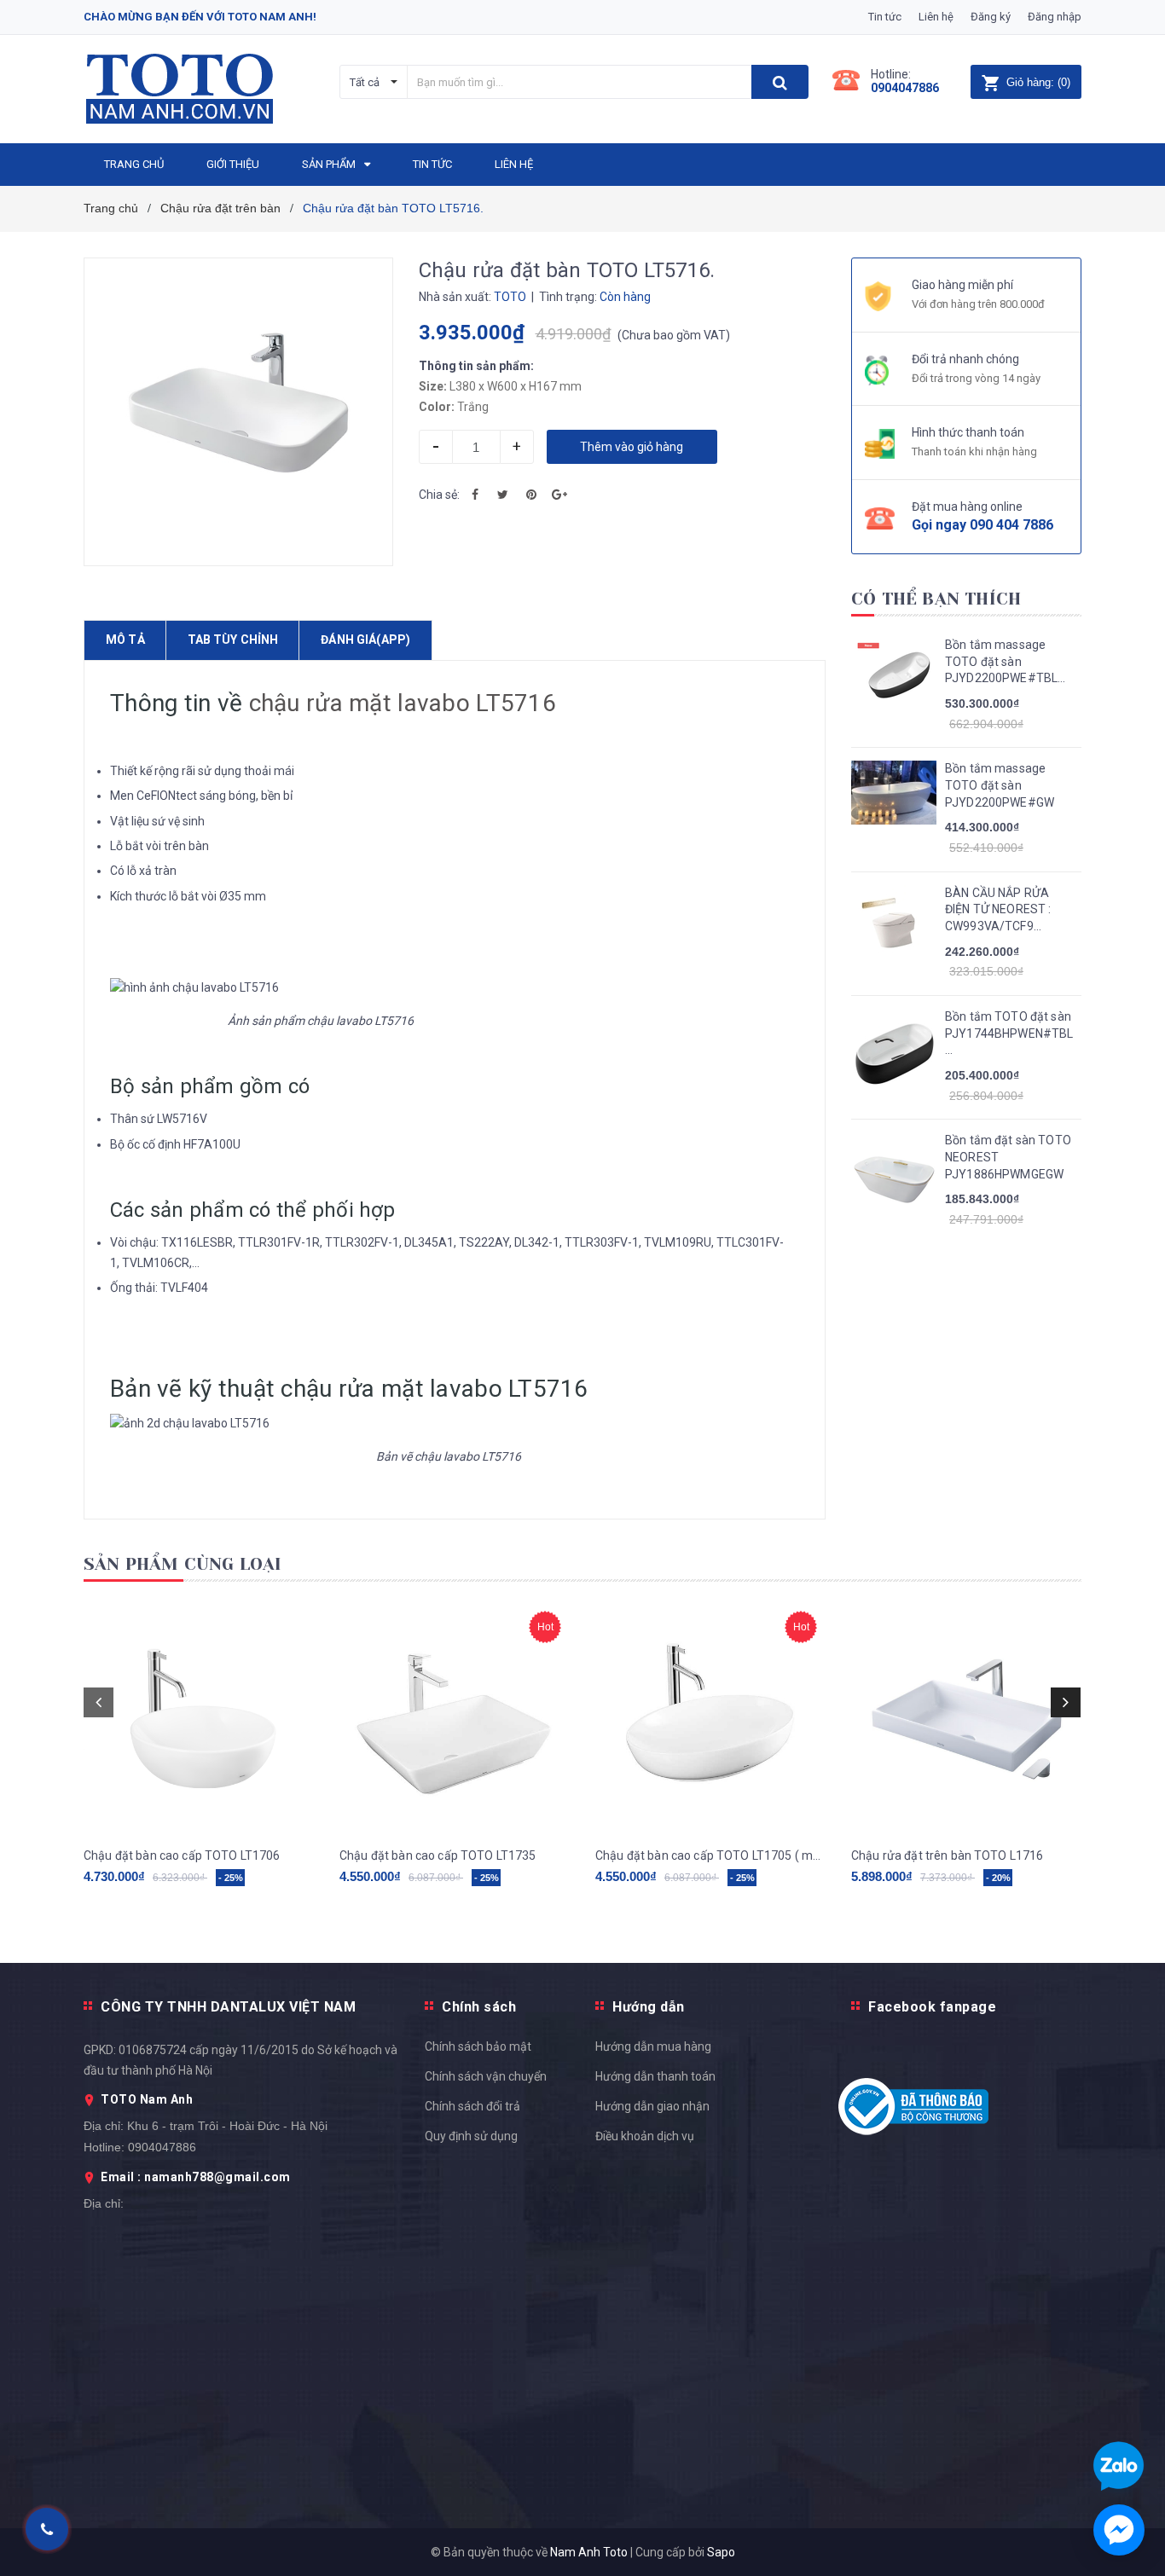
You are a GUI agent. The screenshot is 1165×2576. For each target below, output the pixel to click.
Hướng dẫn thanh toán (655, 2076)
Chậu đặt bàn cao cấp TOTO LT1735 (438, 1855)
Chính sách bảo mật (478, 2046)
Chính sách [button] (479, 2007)
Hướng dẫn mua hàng (653, 2046)
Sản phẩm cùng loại (183, 1564)
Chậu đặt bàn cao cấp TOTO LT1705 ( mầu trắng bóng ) (710, 1855)
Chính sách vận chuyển (486, 2076)
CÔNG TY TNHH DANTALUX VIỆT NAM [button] (228, 2007)
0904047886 (905, 88)
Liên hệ (936, 17)
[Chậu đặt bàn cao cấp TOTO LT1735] (455, 1717)
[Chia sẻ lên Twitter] (503, 495)
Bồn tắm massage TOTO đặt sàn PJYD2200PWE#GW (1000, 785)
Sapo (721, 2552)
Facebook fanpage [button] (932, 2007)
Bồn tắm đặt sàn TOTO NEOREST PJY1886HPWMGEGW (1008, 1157)
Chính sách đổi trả (472, 2106)
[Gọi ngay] (47, 2530)
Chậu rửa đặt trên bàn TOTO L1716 (947, 1855)
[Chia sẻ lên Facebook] (475, 495)
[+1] (559, 495)
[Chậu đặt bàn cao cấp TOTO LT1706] (199, 1717)
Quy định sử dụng (471, 2136)
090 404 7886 (1011, 525)
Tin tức (885, 17)
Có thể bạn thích (936, 599)
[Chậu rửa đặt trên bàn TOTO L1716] (966, 1717)
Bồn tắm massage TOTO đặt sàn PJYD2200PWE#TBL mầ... (1001, 663)
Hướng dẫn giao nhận (652, 2106)
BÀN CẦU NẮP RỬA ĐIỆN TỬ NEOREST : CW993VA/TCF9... (998, 909)
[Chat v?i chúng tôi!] (1119, 2530)
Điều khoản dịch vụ (645, 2136)
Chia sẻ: (439, 495)
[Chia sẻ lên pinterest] (531, 495)
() (1038, 82)
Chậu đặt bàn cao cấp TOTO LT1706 (182, 1855)
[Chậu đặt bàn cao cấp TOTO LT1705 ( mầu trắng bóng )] (710, 1717)
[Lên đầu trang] (1135, 1786)
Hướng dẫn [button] (649, 2007)
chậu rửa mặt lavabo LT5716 (403, 703)
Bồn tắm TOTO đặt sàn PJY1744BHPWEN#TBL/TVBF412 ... (1009, 1033)
